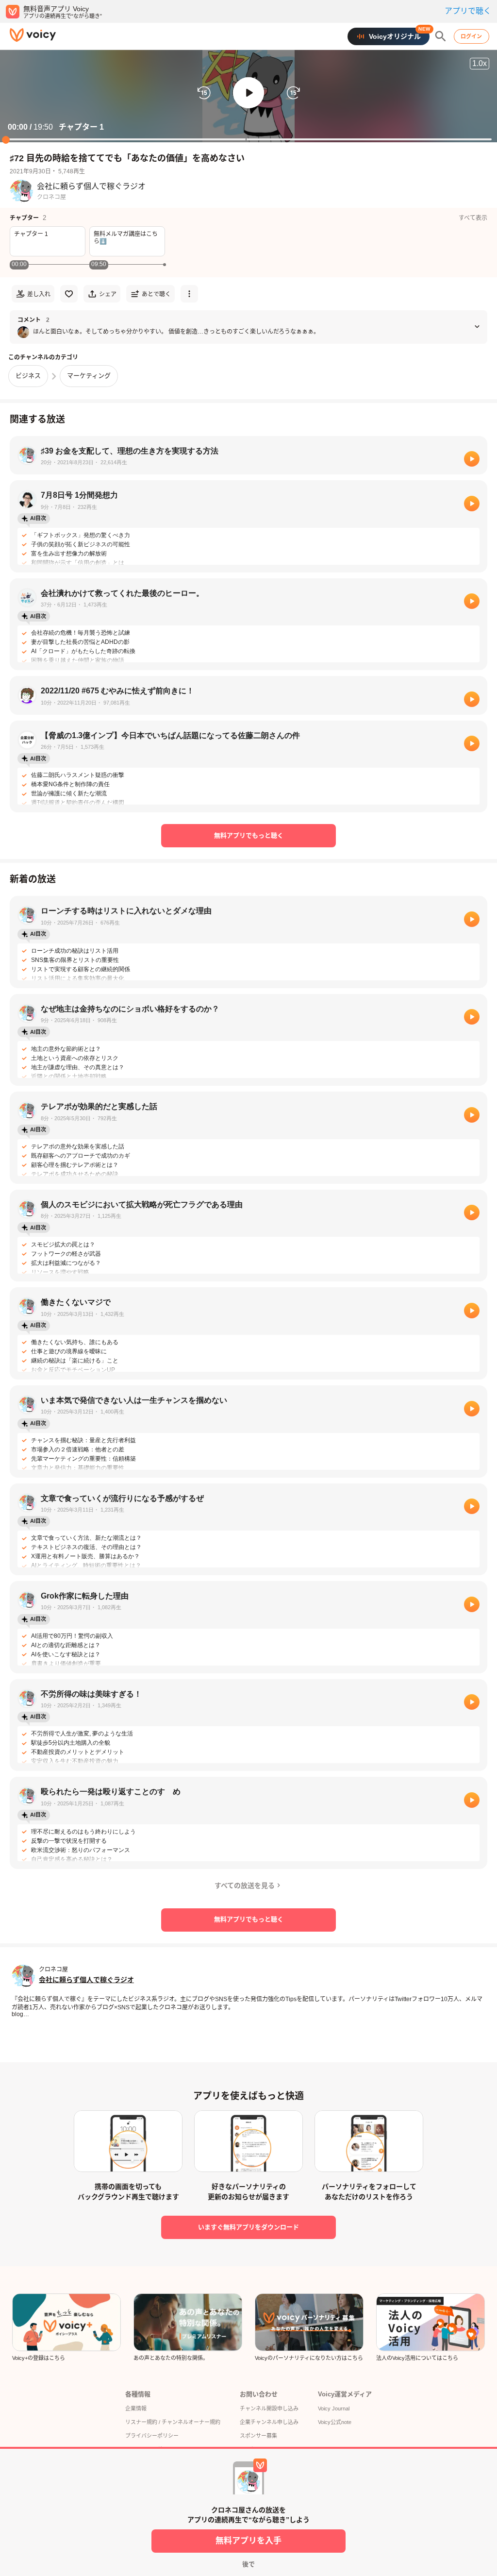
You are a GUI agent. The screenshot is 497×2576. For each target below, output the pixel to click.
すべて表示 (473, 218)
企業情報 (136, 2408)
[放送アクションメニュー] (189, 294)
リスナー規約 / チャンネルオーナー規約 (173, 2422)
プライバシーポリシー (152, 2436)
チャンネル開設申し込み (269, 2408)
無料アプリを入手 (248, 2541)
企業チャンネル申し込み (269, 2422)
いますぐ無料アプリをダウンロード (248, 2227)
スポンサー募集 (258, 2436)
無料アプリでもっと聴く (249, 835)
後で (248, 2564)
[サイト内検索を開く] (441, 36)
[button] (248, 93)
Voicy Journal (334, 2408)
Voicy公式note (335, 2422)
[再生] (472, 459)
